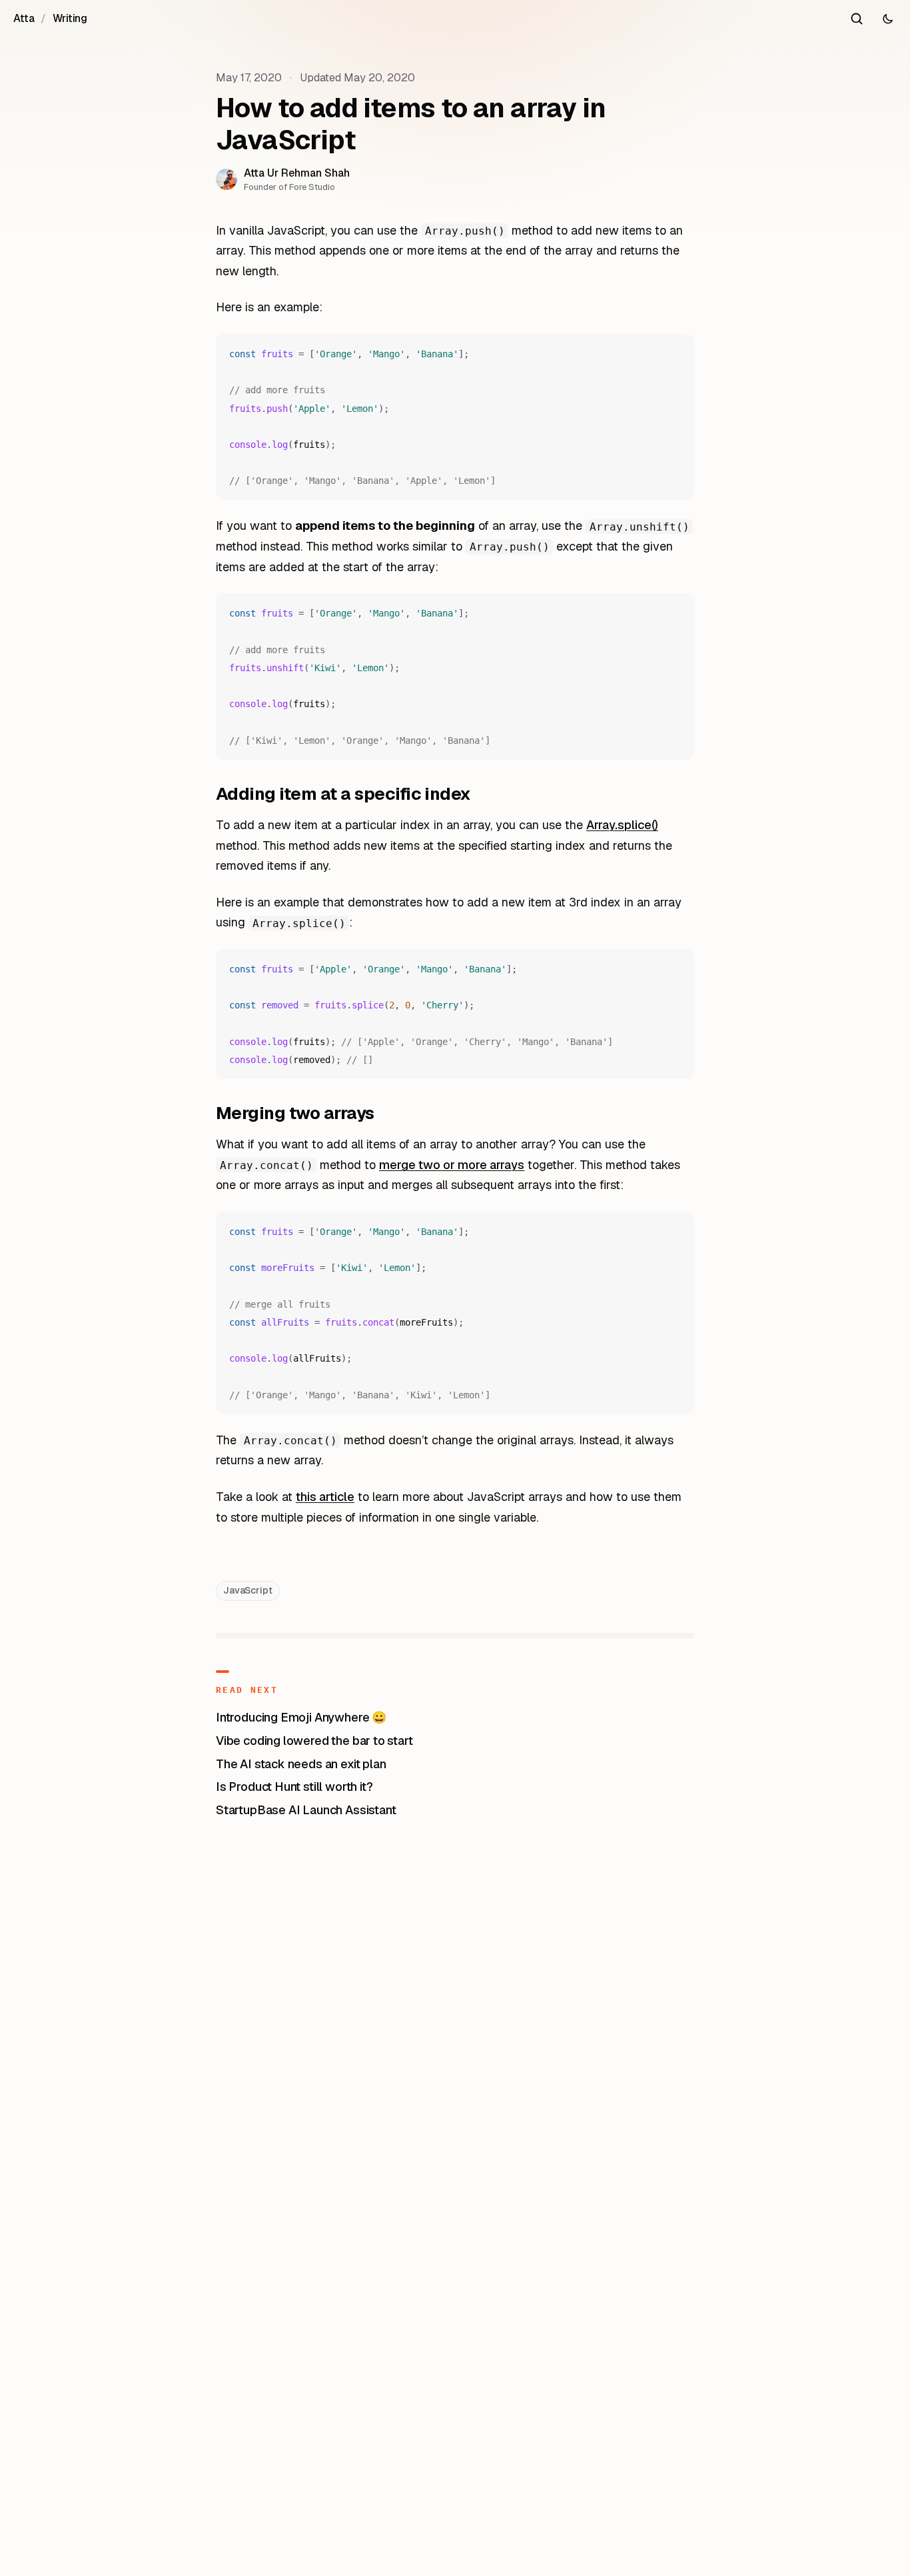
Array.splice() (622, 825)
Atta (24, 18)
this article (325, 1497)
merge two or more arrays (452, 1165)
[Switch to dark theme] (887, 19)
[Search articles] (857, 19)
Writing (70, 18)
